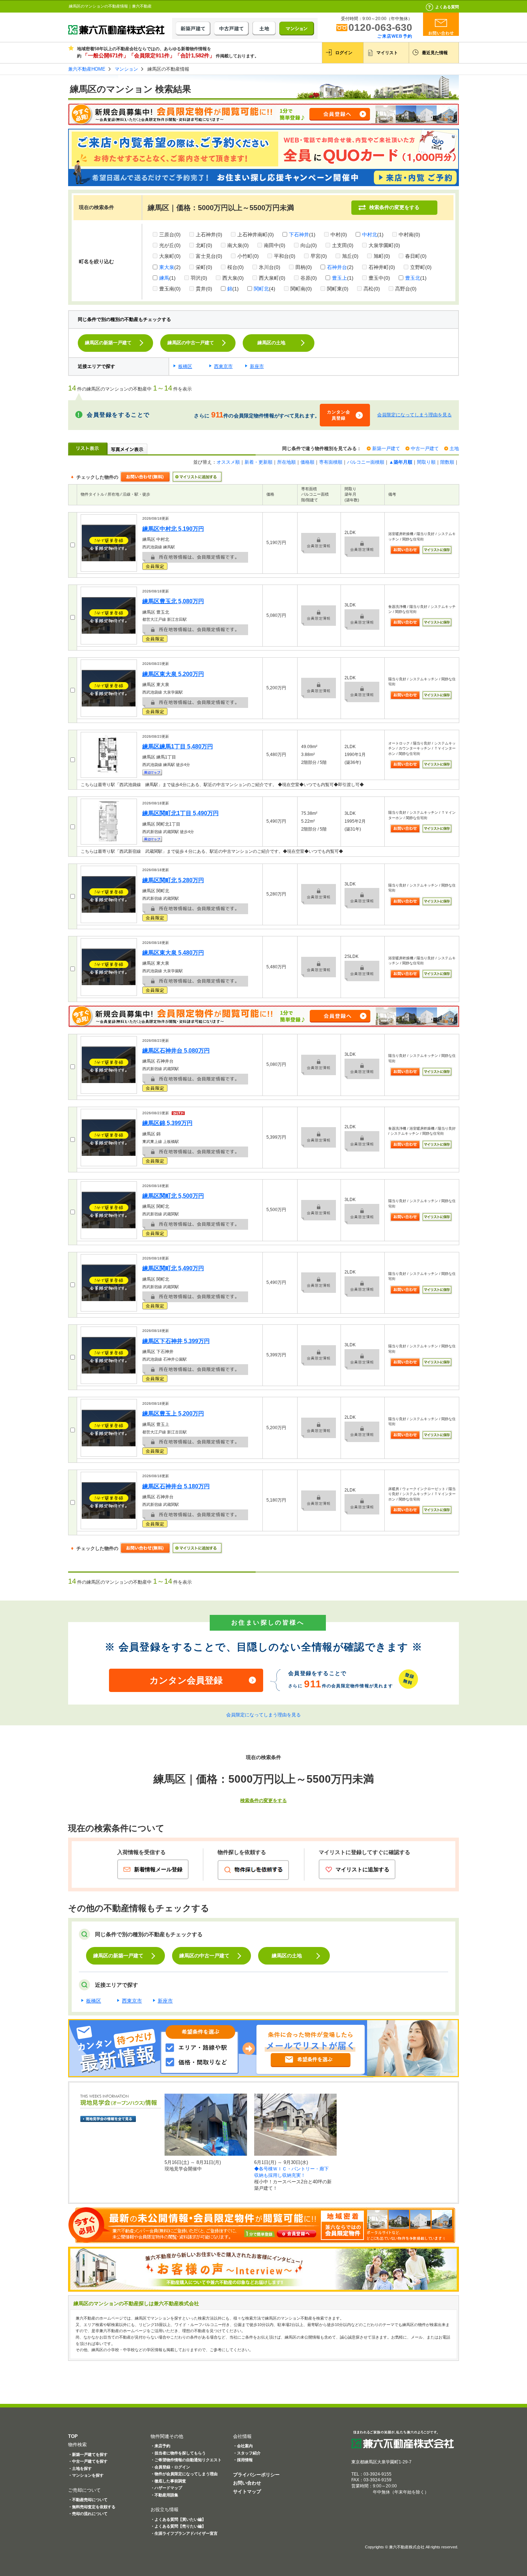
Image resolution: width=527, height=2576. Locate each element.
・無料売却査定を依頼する (92, 2507)
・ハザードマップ (166, 2488)
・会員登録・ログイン (170, 2467)
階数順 (447, 462)
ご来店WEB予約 (395, 36)
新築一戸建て (386, 448)
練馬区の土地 (271, 343)
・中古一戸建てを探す (88, 2461)
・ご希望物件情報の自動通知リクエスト (186, 2460)
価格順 (307, 462)
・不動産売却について (88, 2500)
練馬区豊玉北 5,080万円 (173, 601)
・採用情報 (243, 2460)
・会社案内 (243, 2446)
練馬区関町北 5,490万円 (173, 1268)
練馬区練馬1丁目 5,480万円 (178, 746)
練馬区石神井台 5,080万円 (176, 1051)
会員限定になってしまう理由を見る (414, 415)
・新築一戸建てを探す (88, 2454)
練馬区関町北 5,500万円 (173, 1196)
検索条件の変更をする (394, 207)
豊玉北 (413, 278)
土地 (454, 448)
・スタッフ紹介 (247, 2453)
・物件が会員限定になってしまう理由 (184, 2474)
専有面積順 (331, 462)
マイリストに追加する (362, 1869)
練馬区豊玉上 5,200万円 (173, 1414)
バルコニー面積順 (366, 462)
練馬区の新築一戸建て (108, 343)
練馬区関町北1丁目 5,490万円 (181, 813)
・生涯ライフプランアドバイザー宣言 (184, 2533)
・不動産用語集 (164, 2495)
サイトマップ (247, 2492)
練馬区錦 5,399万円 (167, 1123)
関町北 (261, 289)
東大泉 (167, 267)
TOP (73, 2436)
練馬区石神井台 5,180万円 (176, 1486)
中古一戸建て (425, 448)
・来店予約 (160, 2446)
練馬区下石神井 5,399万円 (176, 1341)
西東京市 (223, 366)
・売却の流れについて (88, 2514)
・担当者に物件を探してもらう (178, 2453)
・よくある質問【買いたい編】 (178, 2519)
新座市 (257, 366)
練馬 (164, 278)
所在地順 (286, 462)
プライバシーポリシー (256, 2475)
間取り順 (426, 462)
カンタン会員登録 (339, 415)
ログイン (344, 53)
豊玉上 (340, 278)
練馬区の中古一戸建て (191, 343)
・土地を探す (80, 2468)
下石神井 (299, 235)
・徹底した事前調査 (168, 2481)
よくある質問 (447, 7)
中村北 (370, 235)
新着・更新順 (258, 462)
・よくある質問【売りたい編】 (178, 2526)
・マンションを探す (86, 2475)
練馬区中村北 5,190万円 (173, 529)
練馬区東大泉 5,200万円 (173, 674)
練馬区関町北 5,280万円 (173, 880)
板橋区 (185, 366)
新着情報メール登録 (158, 1869)
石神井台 (337, 267)
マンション (126, 69)
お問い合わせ (247, 2483)
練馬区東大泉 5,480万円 (173, 953)
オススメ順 (228, 462)
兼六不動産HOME (87, 69)
